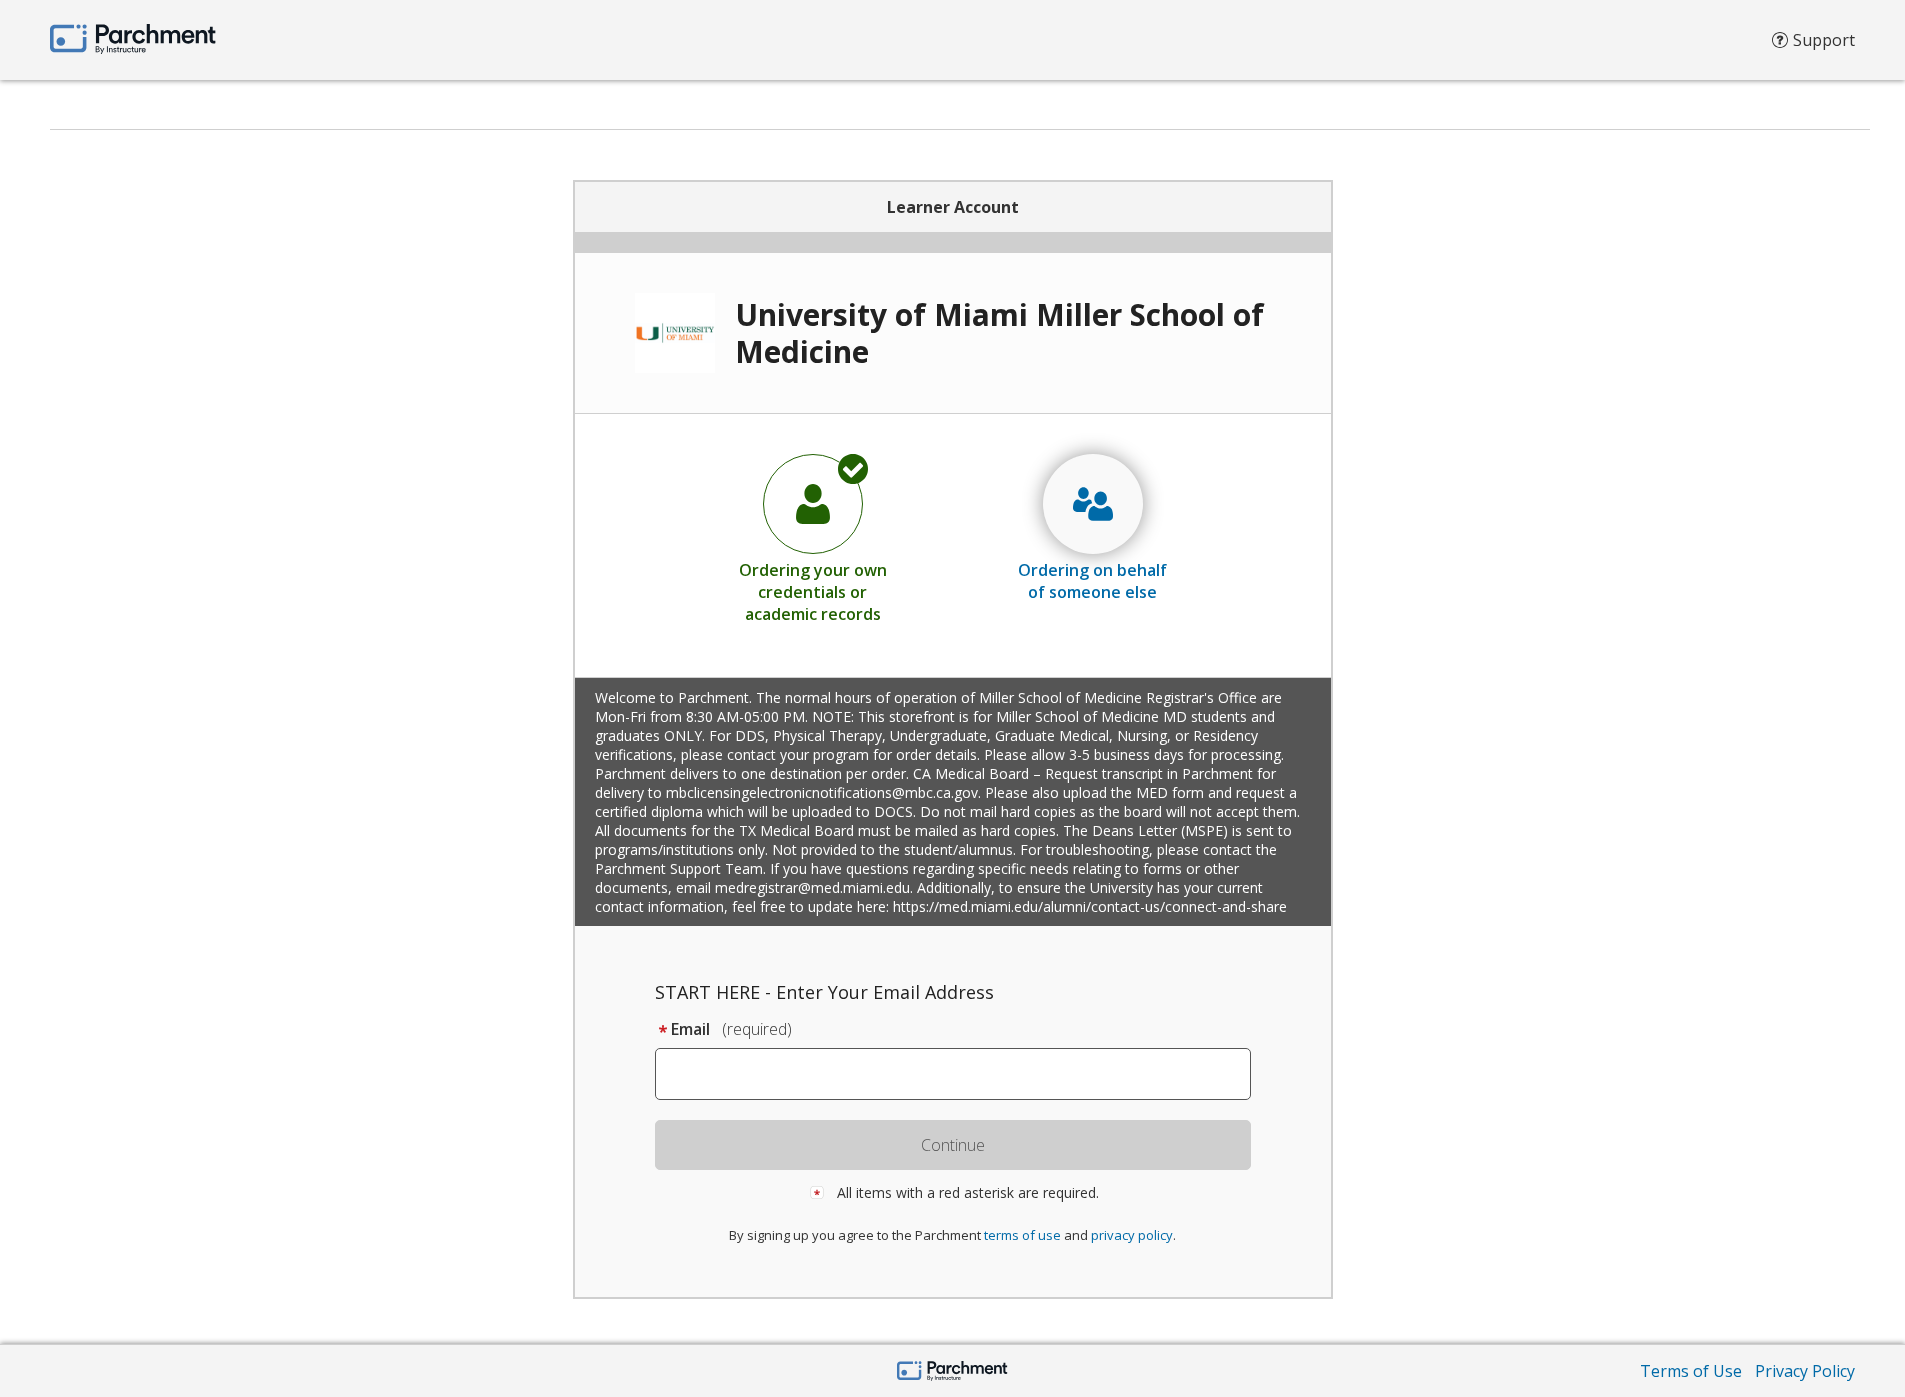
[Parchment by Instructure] (952, 1372)
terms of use (1022, 1235)
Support (1824, 40)
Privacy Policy (1805, 1371)
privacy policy (1132, 1235)
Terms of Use (1691, 1371)
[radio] (813, 538)
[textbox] (962, 1074)
